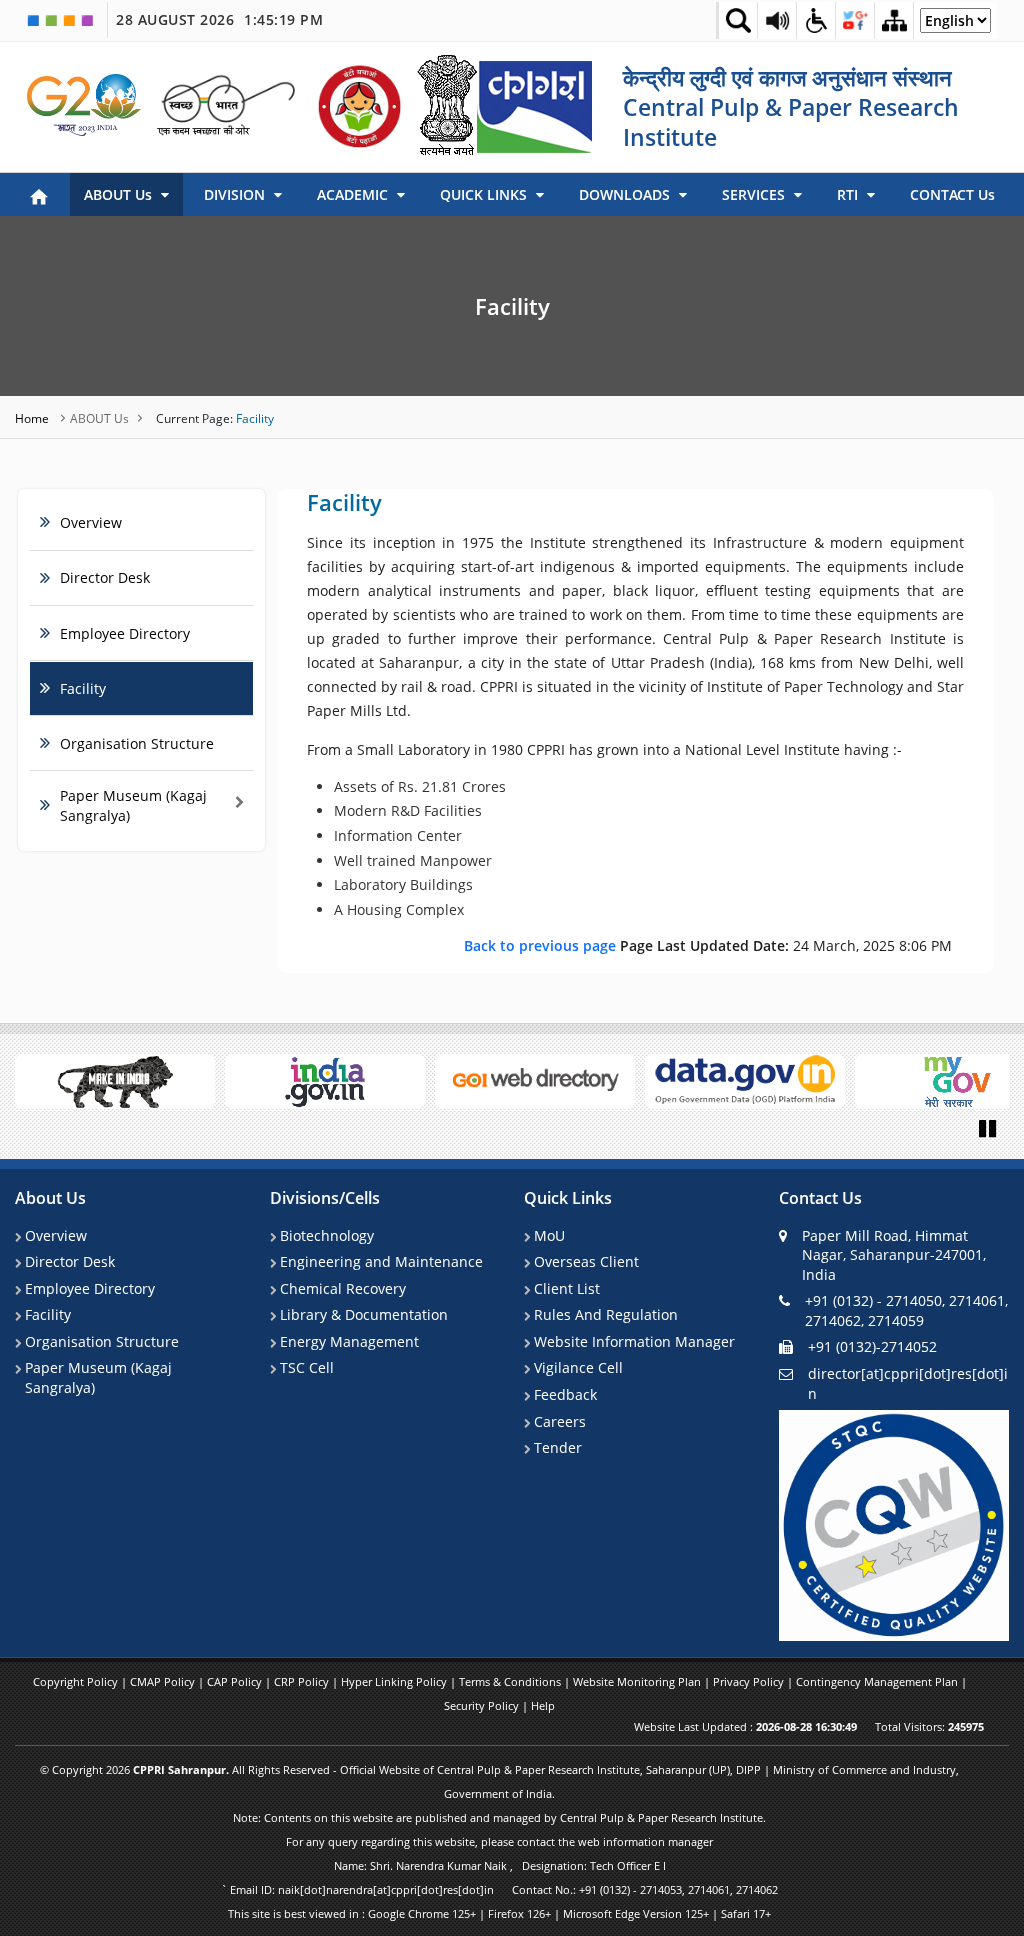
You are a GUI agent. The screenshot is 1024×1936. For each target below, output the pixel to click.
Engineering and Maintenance (381, 1261)
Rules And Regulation (606, 1314)
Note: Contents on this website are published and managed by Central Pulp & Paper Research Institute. (499, 1817)
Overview (91, 522)
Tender (558, 1447)
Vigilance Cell (578, 1367)
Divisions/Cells (325, 1198)
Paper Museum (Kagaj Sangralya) (98, 1377)
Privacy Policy (750, 1681)
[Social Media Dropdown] (855, 20)
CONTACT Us (952, 194)
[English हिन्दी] (955, 25)
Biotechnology (327, 1235)
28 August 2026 (219, 19)
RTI (849, 194)
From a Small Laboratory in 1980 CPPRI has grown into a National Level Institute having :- (604, 749)
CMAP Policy (164, 1681)
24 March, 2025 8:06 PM (708, 945)
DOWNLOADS (626, 194)
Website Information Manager (634, 1341)
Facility (512, 306)
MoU (549, 1235)
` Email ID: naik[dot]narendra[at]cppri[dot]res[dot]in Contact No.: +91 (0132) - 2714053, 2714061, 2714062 (499, 1889)
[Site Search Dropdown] (738, 20)
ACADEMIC (354, 194)
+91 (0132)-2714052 (872, 1346)
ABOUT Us (120, 194)
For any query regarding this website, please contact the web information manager (499, 1841)
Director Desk (105, 577)
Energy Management (349, 1341)
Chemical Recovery (343, 1288)
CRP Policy (303, 1681)
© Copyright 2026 (499, 1781)
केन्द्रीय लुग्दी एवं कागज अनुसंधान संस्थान (787, 77)
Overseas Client (586, 1261)
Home (33, 418)
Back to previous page (542, 945)
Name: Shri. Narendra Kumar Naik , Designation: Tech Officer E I (500, 1865)
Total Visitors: (929, 1726)
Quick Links (568, 1198)
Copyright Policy (77, 1681)
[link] (85, 105)
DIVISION (236, 194)
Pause (989, 1127)
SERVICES (755, 194)
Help (543, 1705)
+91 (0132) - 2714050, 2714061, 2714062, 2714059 (906, 1310)
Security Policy (483, 1705)
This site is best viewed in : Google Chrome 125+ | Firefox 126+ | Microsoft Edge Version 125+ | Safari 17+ (499, 1913)
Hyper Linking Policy (395, 1681)
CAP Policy (236, 1681)
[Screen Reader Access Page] (777, 20)
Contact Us (820, 1198)
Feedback (565, 1394)
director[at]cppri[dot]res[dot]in (908, 1383)
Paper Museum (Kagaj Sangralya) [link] (133, 805)
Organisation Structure (137, 743)
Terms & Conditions (511, 1681)
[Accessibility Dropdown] (816, 20)
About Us (50, 1198)
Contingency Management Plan (878, 1681)
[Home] (39, 195)
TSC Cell (307, 1367)
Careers (560, 1421)
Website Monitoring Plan (638, 1681)
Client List (567, 1288)
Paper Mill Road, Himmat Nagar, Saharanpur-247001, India (894, 1255)
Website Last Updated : (745, 1726)
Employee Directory (125, 633)
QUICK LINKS (485, 194)
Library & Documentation (364, 1314)
